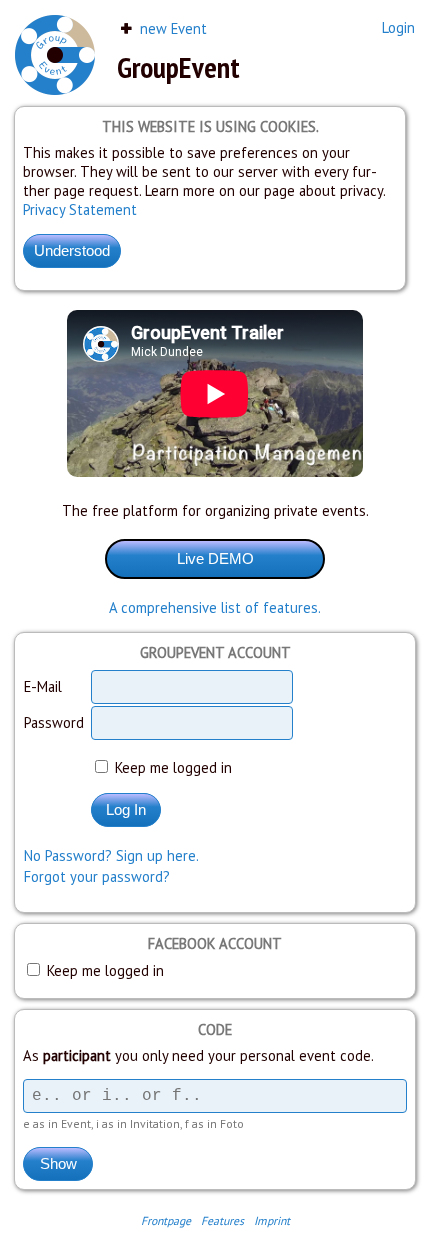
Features (222, 1220)
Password (54, 722)
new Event (171, 28)
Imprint (272, 1220)
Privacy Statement (80, 209)
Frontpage (166, 1220)
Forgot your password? (97, 876)
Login (398, 27)
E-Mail (43, 686)
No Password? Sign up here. (111, 855)
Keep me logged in (171, 767)
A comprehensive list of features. (215, 607)
